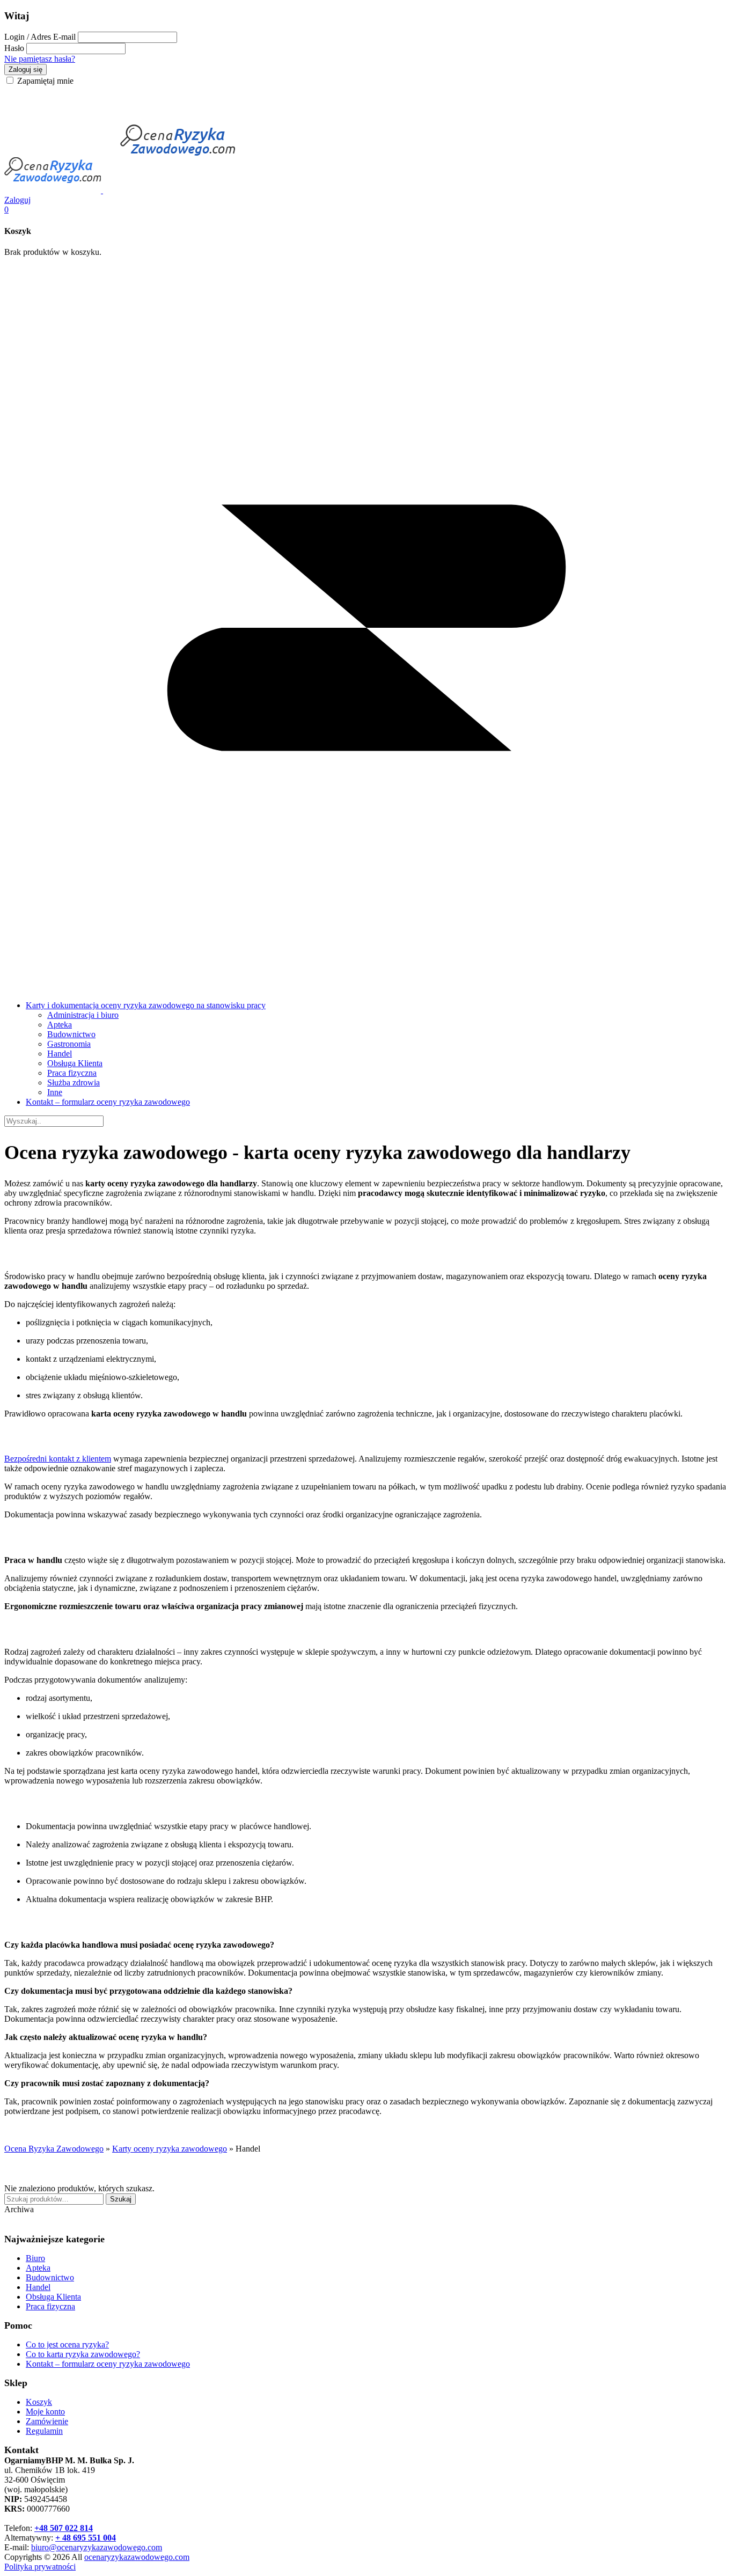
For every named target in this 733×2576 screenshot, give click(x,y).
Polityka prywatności (40, 2567)
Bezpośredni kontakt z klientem (58, 1459)
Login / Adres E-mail (40, 37)
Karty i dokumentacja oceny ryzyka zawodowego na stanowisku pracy (146, 1005)
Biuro (35, 2258)
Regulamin (44, 2431)
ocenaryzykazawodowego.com (137, 2557)
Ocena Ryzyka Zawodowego (54, 2149)
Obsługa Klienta (75, 1063)
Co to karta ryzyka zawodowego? (83, 2354)
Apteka (60, 1025)
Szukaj (121, 2199)
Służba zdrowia (74, 1082)
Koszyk (39, 2402)
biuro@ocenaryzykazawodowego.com (97, 2547)
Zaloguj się (25, 69)
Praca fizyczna (72, 1073)
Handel (60, 1054)
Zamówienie (47, 2421)
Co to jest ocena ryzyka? (67, 2344)
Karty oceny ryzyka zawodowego (170, 2149)
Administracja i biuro (83, 1015)
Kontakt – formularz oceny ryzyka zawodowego (108, 1102)
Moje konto (45, 2412)
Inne (55, 1092)
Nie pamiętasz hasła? (40, 59)
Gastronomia (69, 1044)
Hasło (14, 48)
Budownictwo (71, 1034)
